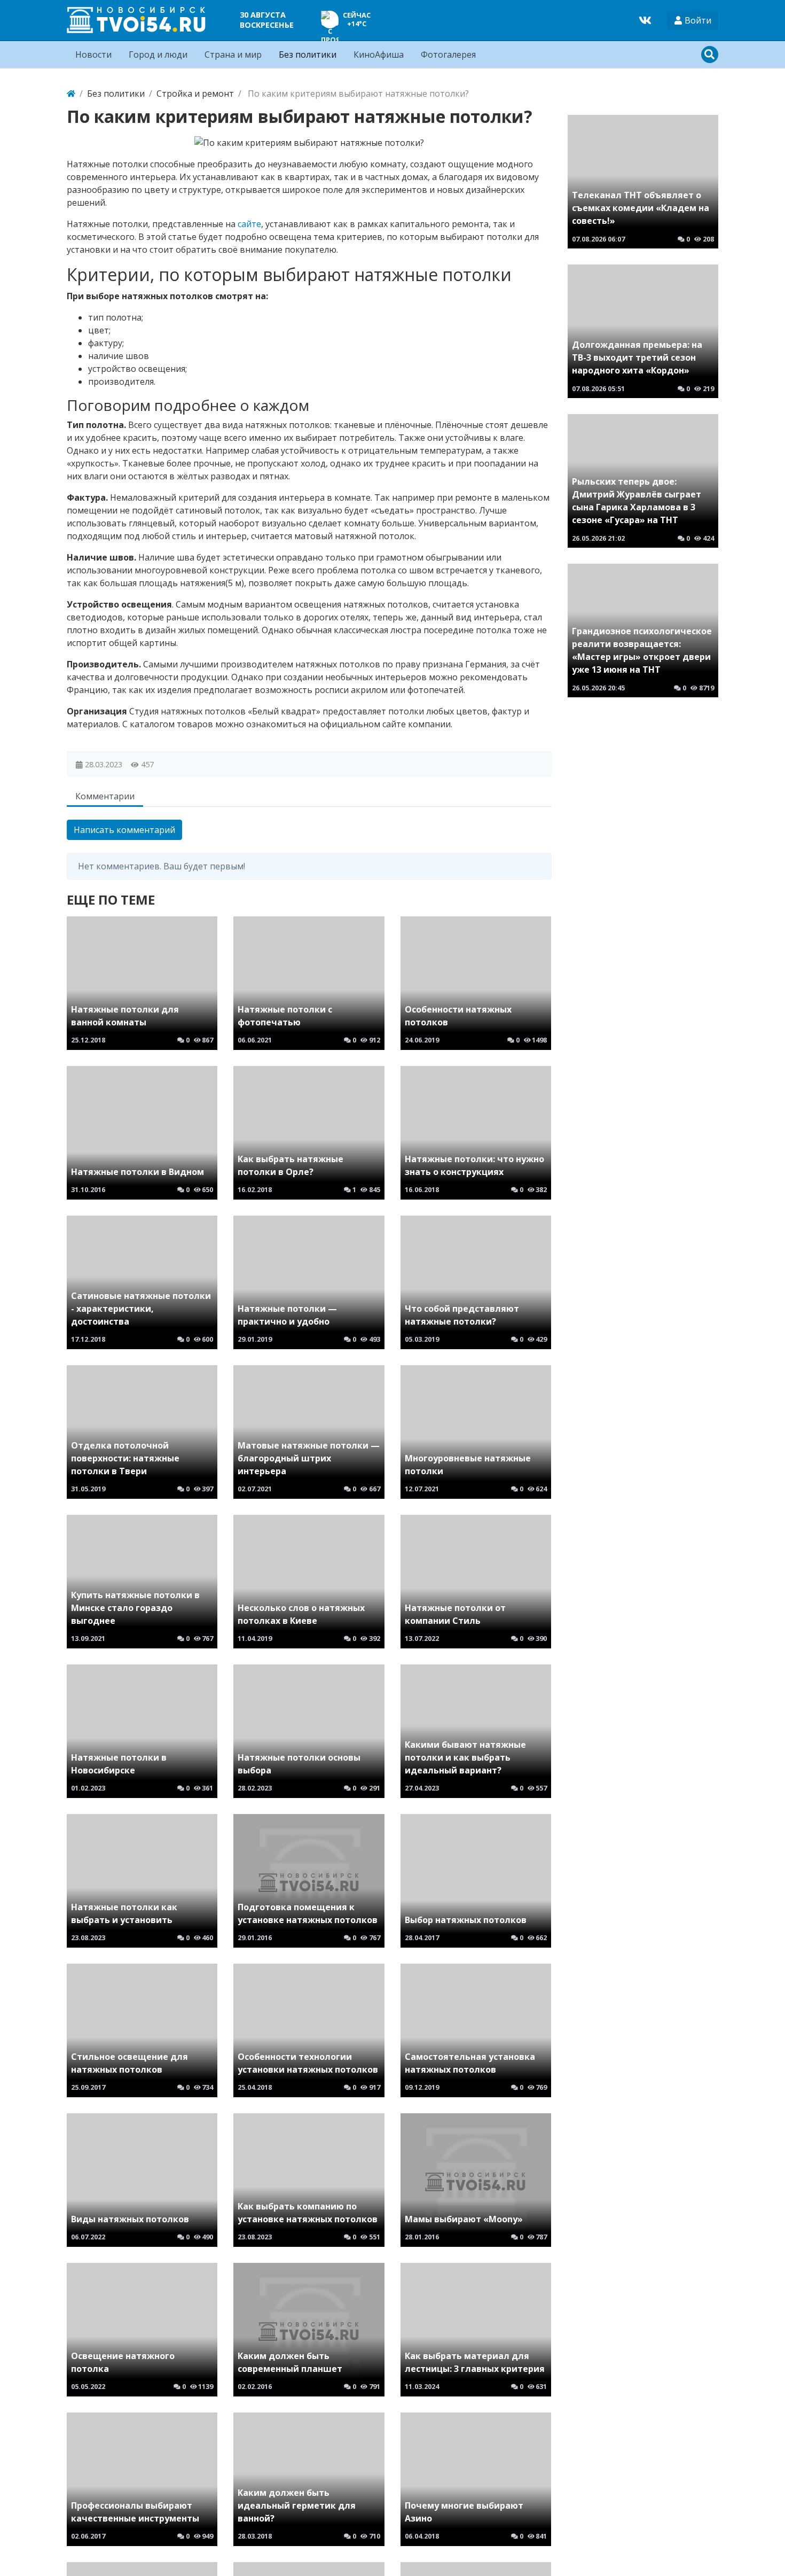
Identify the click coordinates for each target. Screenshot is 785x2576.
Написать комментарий (124, 830)
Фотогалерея (448, 55)
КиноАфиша (379, 55)
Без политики (308, 55)
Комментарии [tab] (105, 796)
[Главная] (71, 94)
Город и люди (158, 55)
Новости (93, 55)
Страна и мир (233, 55)
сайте (249, 224)
